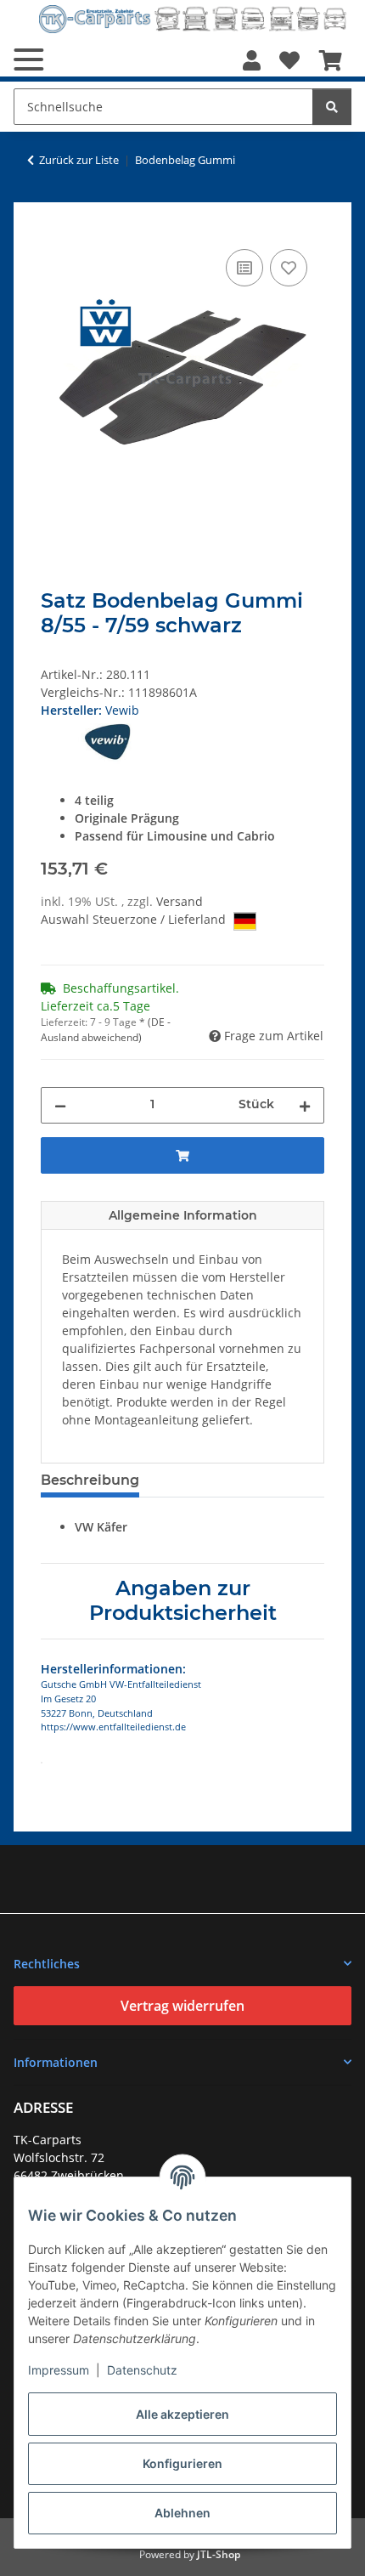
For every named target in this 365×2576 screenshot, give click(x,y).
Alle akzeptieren (182, 2414)
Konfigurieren (182, 2463)
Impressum (59, 2370)
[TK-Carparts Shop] (193, 19)
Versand (180, 901)
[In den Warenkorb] (54, 226)
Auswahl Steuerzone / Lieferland (135, 919)
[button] (252, 60)
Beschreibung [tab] (90, 1480)
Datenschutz (142, 2370)
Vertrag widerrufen (182, 2006)
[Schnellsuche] (332, 107)
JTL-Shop (219, 2554)
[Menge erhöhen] (305, 1105)
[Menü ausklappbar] (28, 59)
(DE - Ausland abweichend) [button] (106, 1030)
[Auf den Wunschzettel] (289, 268)
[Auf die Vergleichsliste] (244, 268)
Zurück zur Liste (79, 160)
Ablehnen (182, 2513)
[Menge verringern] (60, 1105)
